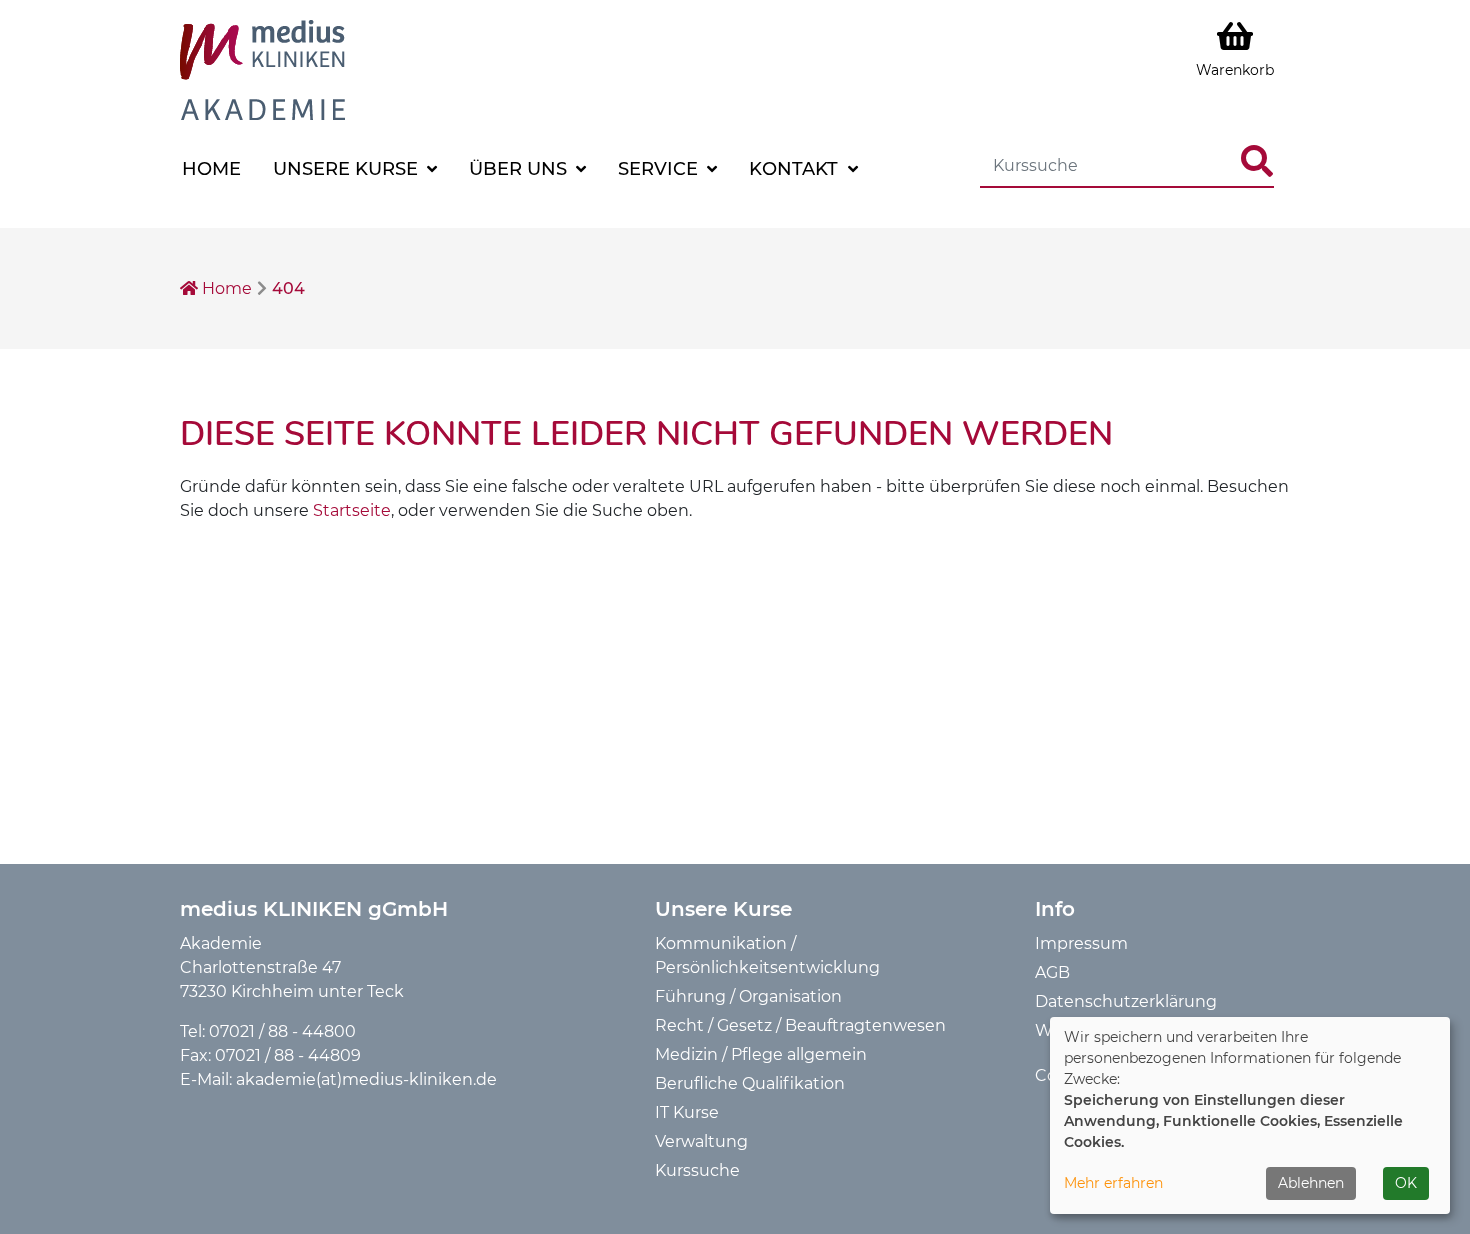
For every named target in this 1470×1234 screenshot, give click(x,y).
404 (288, 288)
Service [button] (660, 169)
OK (1406, 1183)
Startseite (352, 510)
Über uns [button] (520, 169)
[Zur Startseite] (262, 68)
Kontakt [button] (796, 169)
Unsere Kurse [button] (348, 169)
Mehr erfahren (1113, 1183)
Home (211, 169)
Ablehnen (1311, 1183)
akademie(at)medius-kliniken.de (366, 1079)
